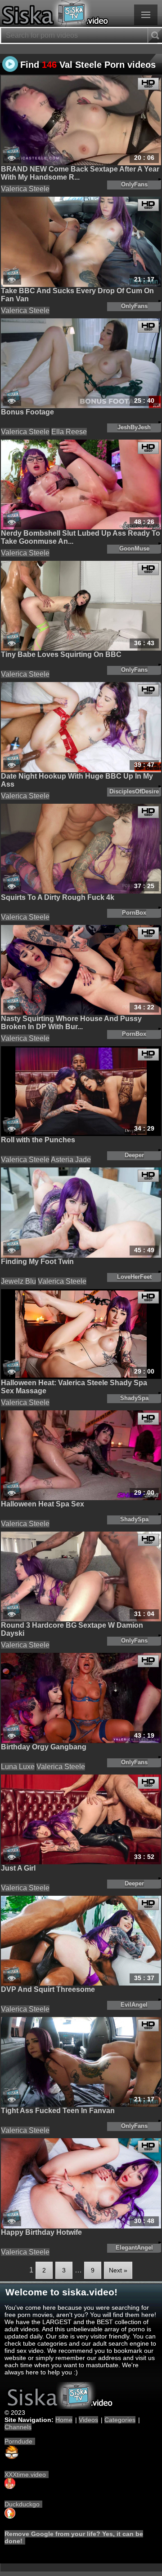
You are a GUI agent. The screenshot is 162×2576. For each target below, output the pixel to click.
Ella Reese (69, 432)
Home (64, 2420)
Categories (120, 2420)
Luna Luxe (18, 1767)
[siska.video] (81, 13)
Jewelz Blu (18, 1281)
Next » (118, 2270)
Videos (88, 2420)
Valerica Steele (25, 189)
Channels (18, 2427)
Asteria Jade (71, 1160)
